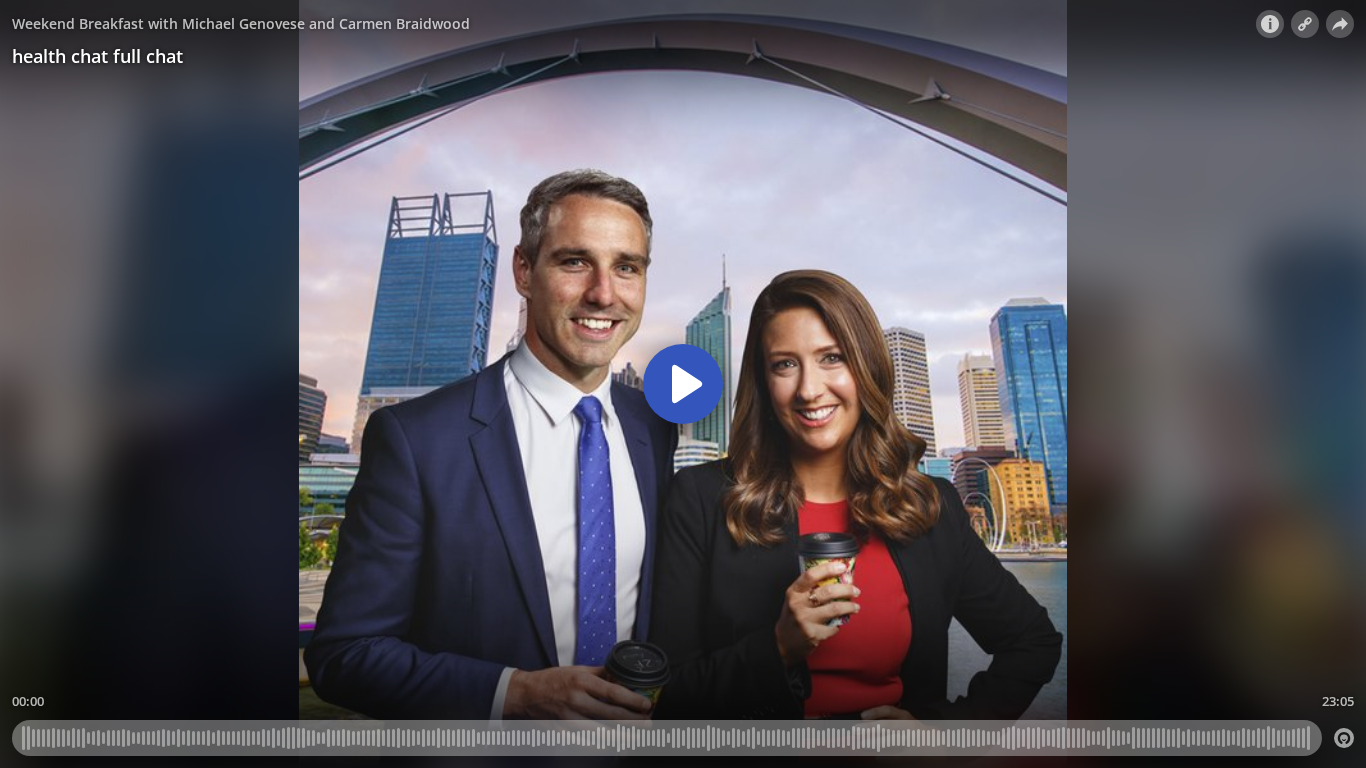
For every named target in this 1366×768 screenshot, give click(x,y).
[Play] (683, 384)
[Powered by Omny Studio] (1344, 738)
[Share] (1340, 24)
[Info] (1270, 24)
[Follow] (1305, 24)
